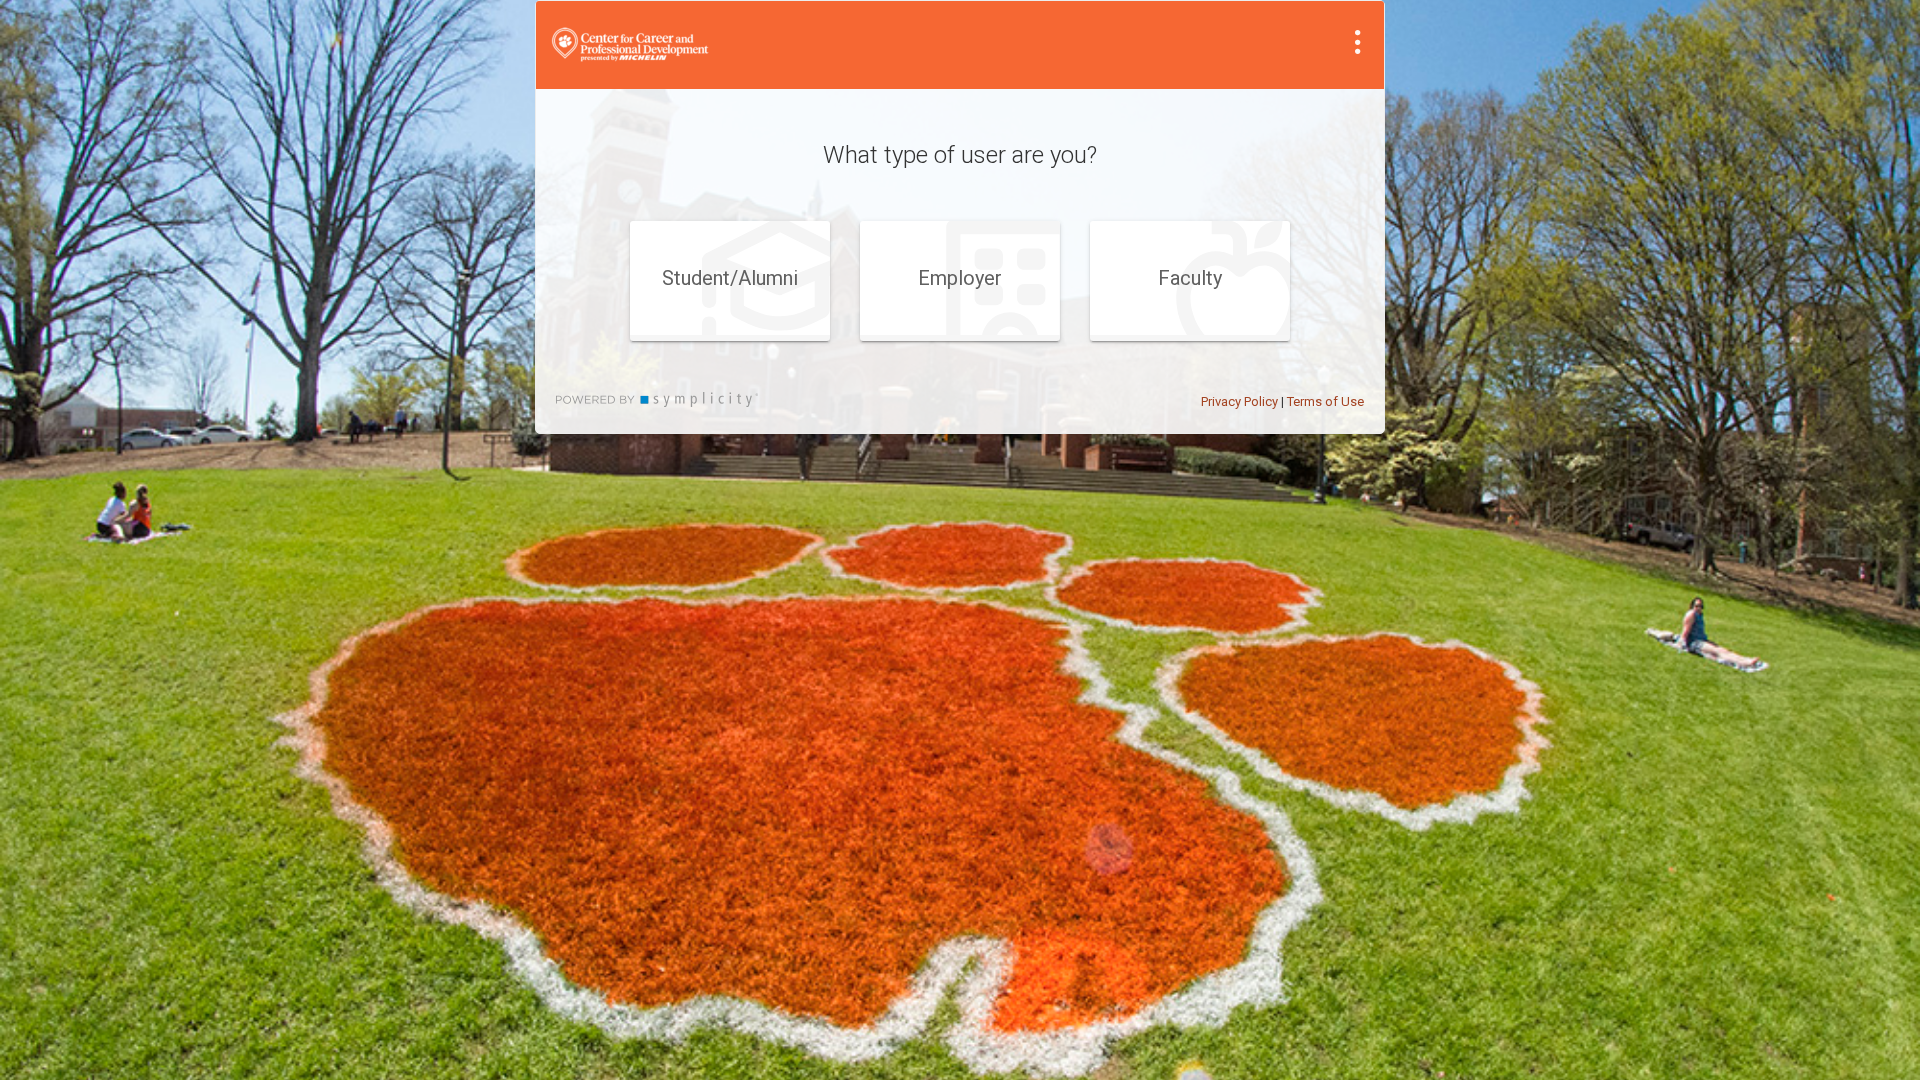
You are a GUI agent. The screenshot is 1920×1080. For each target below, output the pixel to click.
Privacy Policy (1239, 401)
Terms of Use (1325, 401)
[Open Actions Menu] (1358, 42)
